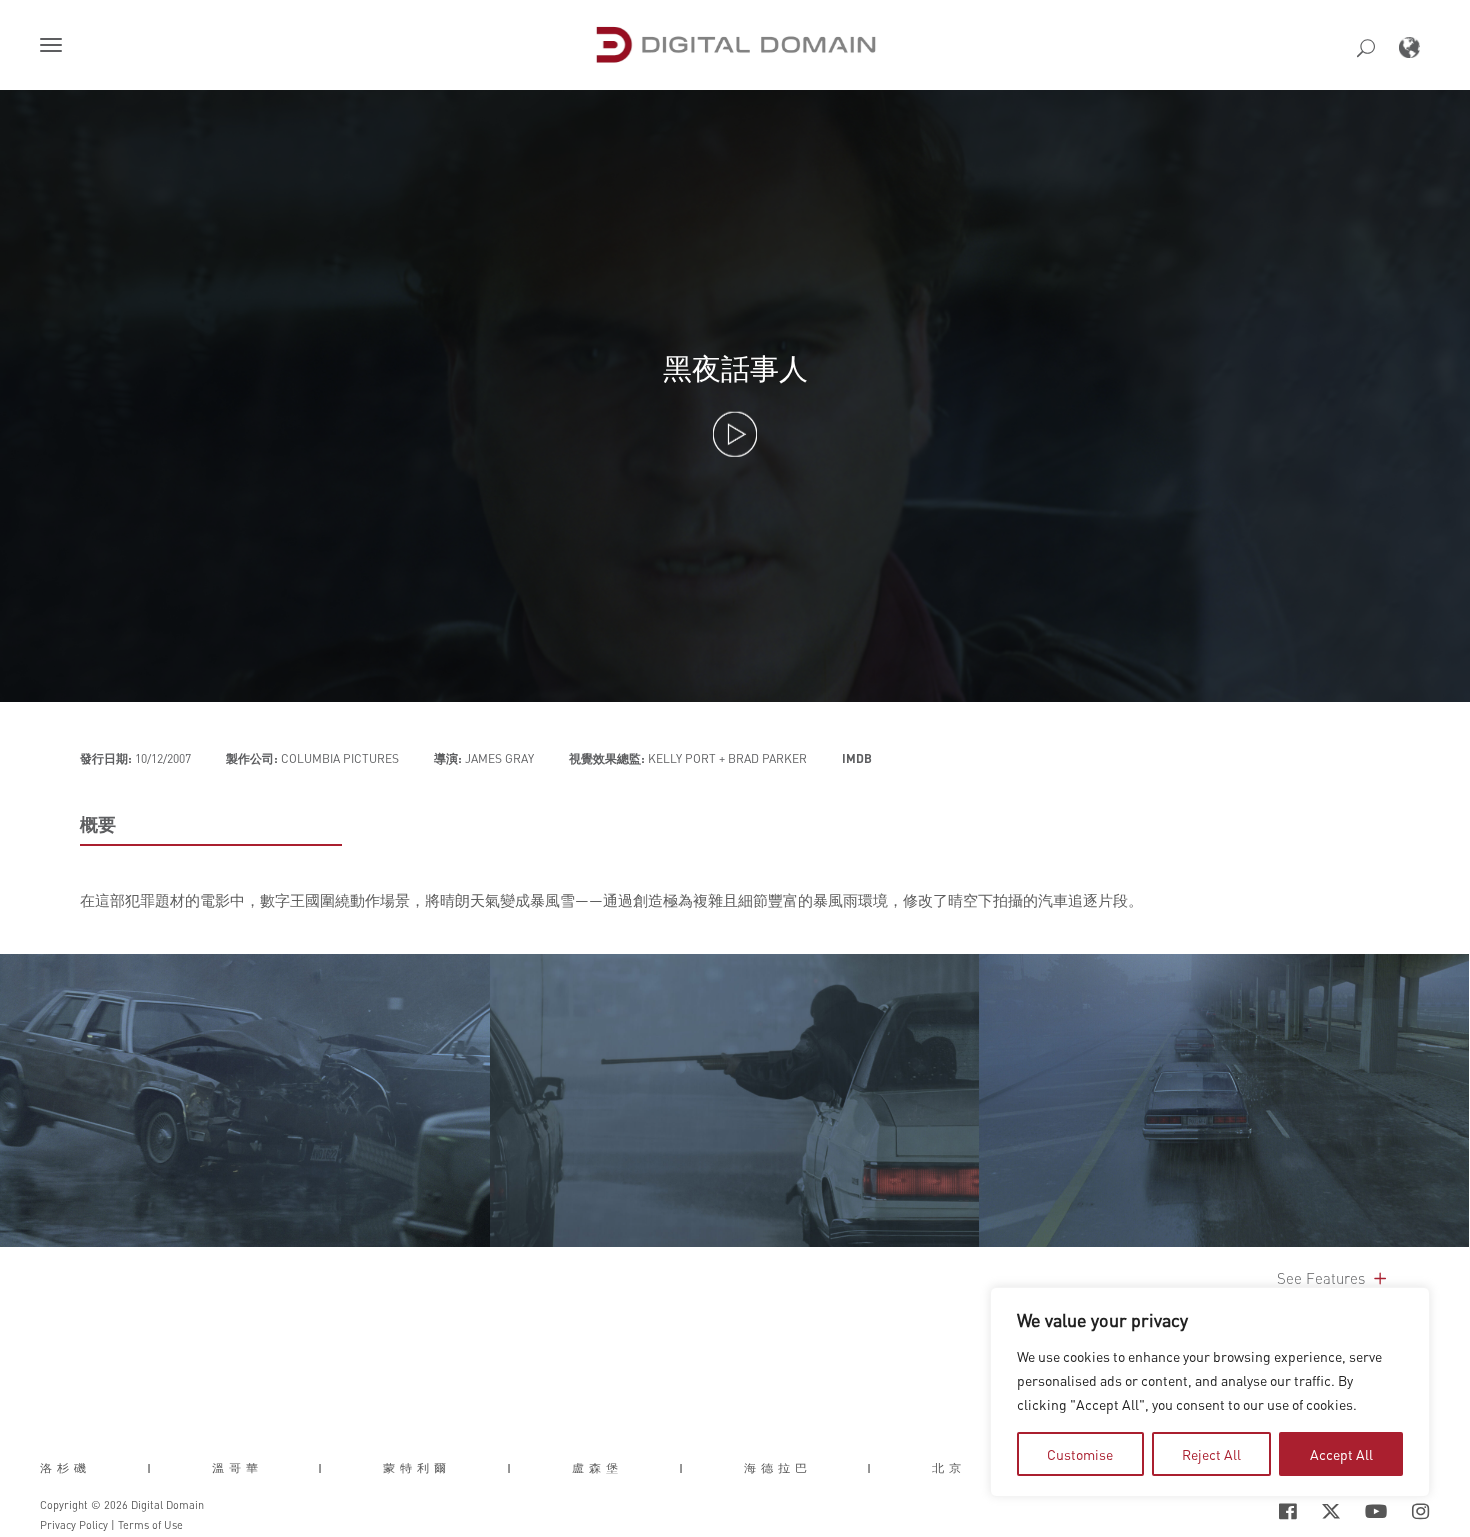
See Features (1323, 1278)
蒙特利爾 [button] (417, 1468)
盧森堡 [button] (597, 1468)
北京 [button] (949, 1468)
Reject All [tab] (1211, 1454)
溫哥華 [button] (237, 1468)
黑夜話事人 (735, 367)
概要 (98, 824)
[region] (1210, 1392)
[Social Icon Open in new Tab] (1223, 1511)
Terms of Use (150, 1525)
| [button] (151, 1468)
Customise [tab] (1080, 1454)
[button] (55, 47)
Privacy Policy (74, 1525)
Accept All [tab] (1341, 1454)
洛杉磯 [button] (65, 1468)
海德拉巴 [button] (778, 1468)
